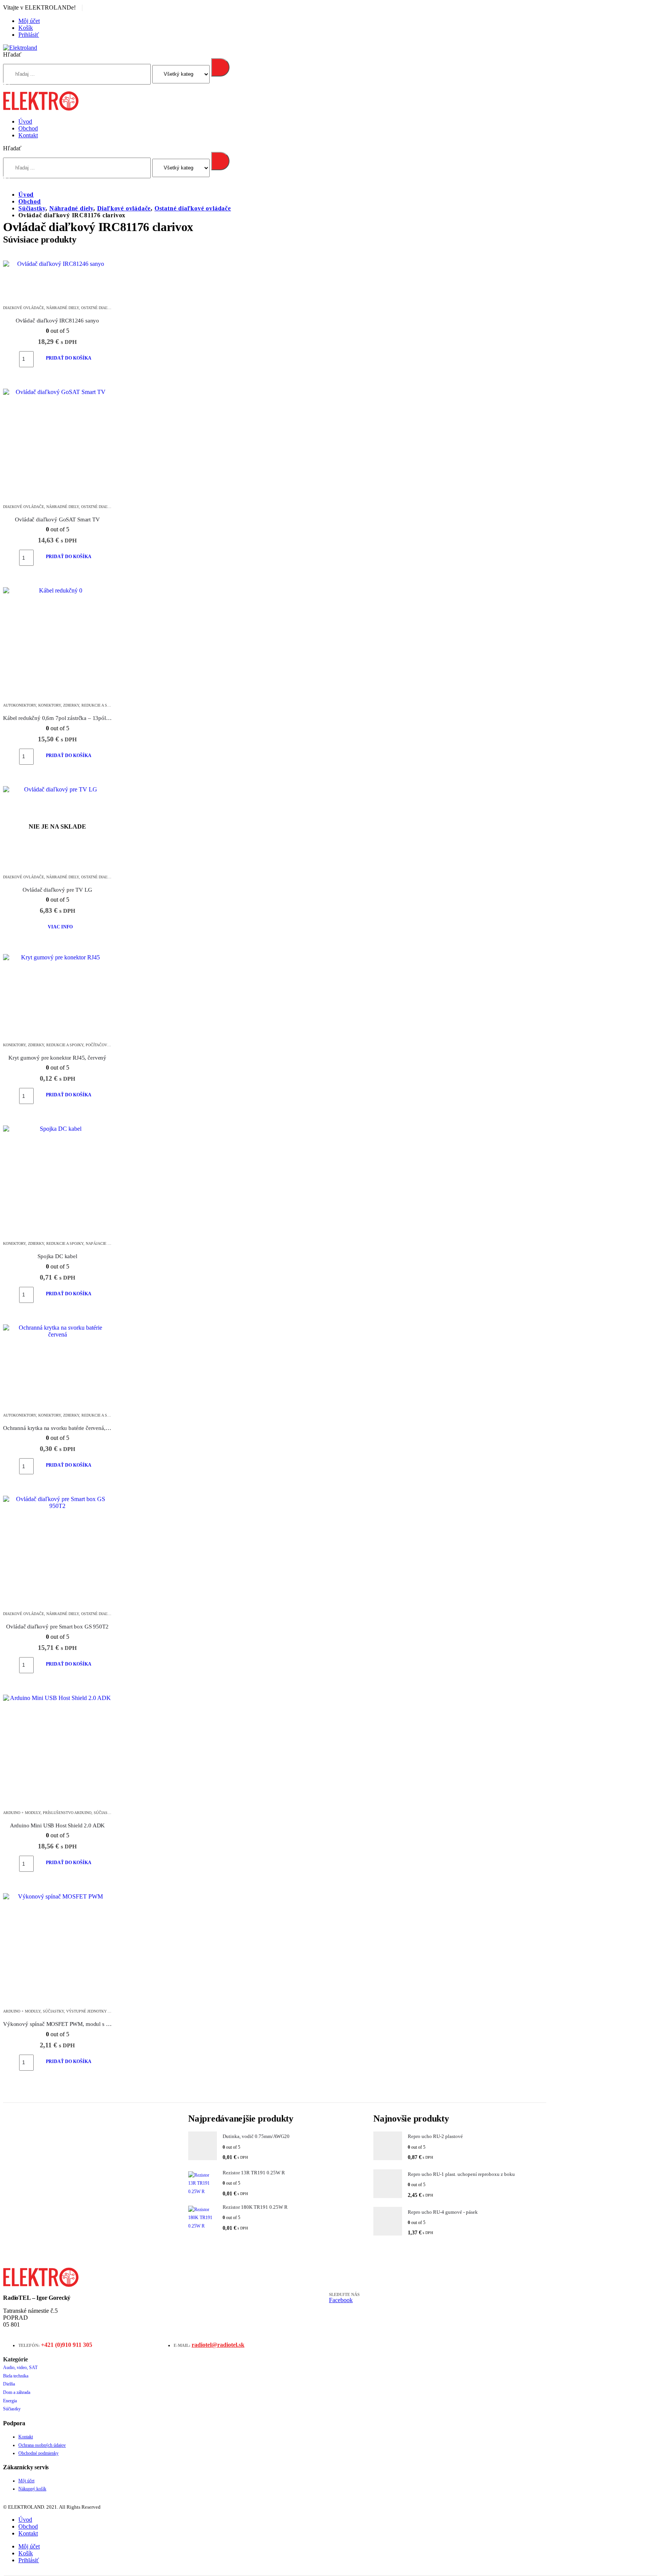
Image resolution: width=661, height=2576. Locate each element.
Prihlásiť (29, 35)
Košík (26, 28)
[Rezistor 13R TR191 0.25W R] (203, 2184)
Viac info (60, 927)
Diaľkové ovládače (24, 308)
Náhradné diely (63, 308)
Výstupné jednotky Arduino (95, 2011)
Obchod (28, 128)
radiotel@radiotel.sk (218, 2345)
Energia (10, 2401)
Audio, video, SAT (20, 2368)
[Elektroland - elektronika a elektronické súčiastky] (20, 48)
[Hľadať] (220, 67)
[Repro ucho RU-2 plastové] (388, 2147)
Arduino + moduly (22, 1813)
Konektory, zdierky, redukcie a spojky (78, 705)
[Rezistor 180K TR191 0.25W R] (203, 2218)
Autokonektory (20, 705)
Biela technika (16, 2376)
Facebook (341, 2300)
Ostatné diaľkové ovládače (110, 308)
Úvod (25, 121)
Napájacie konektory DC (111, 1243)
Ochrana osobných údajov (42, 2445)
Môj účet (29, 21)
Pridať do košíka (69, 358)
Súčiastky (104, 1813)
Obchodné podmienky (38, 2453)
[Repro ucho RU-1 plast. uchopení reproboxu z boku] (388, 2185)
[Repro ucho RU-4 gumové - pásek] (388, 2223)
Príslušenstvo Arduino (67, 1813)
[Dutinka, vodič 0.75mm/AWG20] (203, 2147)
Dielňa (9, 2384)
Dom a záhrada (17, 2392)
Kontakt (28, 135)
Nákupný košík (32, 2489)
